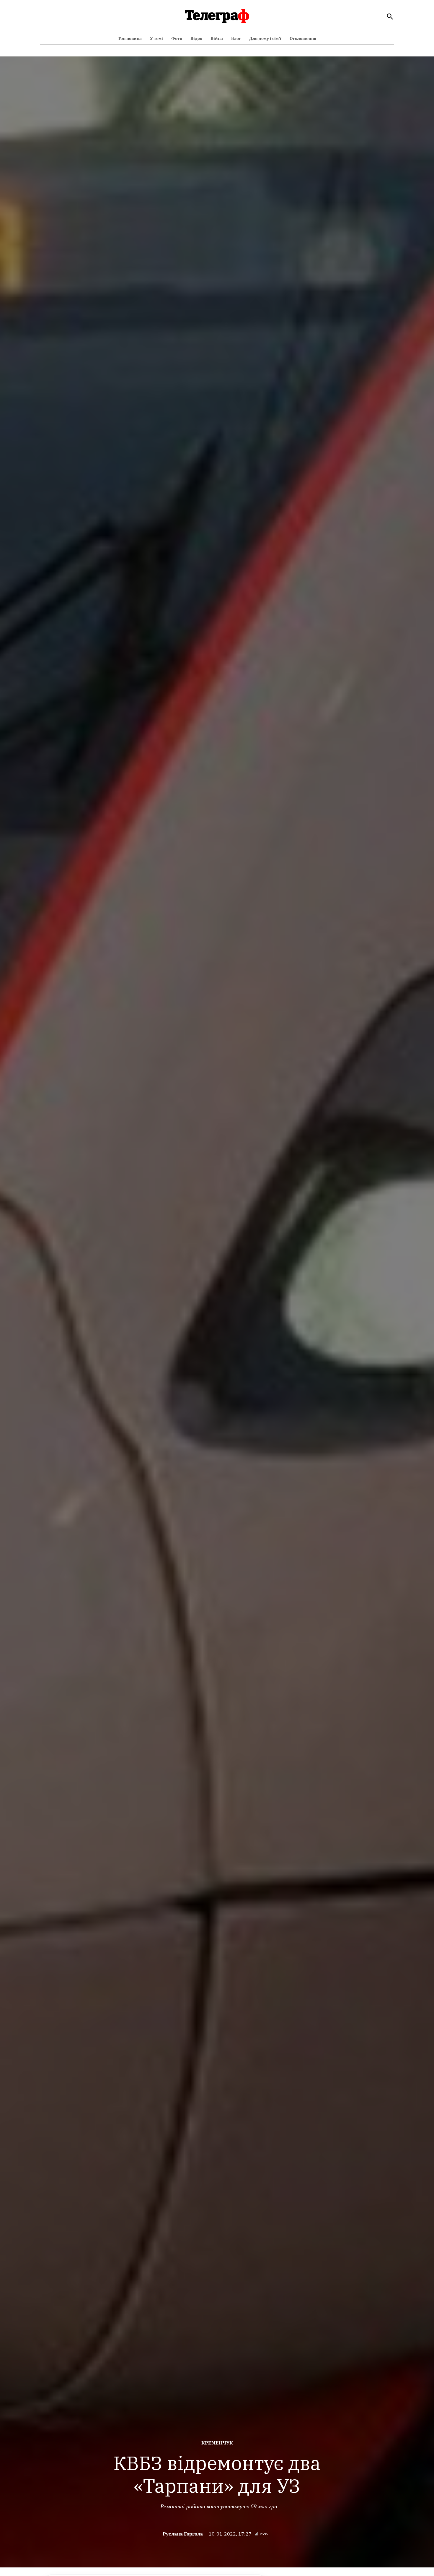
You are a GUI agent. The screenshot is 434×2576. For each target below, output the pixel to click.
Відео (196, 38)
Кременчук (217, 2443)
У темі (156, 38)
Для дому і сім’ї (265, 38)
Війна (217, 38)
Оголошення (303, 38)
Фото (177, 38)
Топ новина (130, 38)
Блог (236, 38)
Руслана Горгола (183, 2534)
